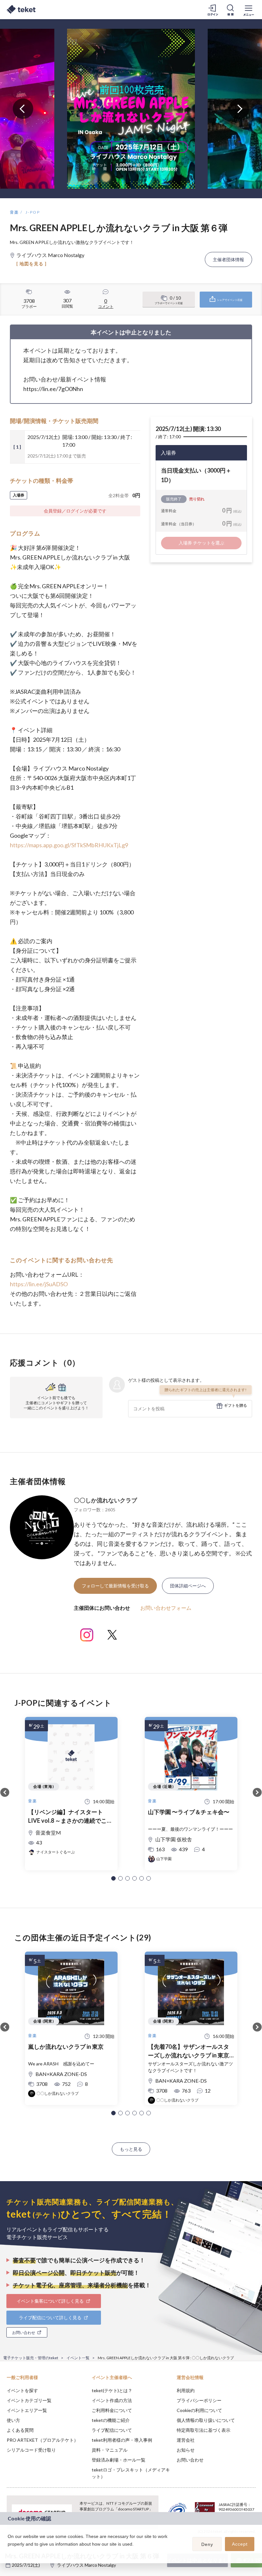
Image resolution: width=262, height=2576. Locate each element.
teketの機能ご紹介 (111, 2420)
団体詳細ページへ (188, 1586)
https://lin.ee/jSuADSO (39, 1284)
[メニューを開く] (249, 10)
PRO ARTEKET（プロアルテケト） (42, 2440)
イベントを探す (22, 2390)
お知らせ (186, 2450)
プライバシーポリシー (199, 2400)
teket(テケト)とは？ (112, 2390)
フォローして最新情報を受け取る (115, 1586)
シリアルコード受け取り (31, 2450)
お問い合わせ (190, 2460)
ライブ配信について (112, 2430)
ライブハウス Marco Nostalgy (86, 2565)
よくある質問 (20, 2430)
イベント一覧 (78, 2358)
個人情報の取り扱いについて (206, 2420)
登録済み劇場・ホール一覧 (119, 2460)
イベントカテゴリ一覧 (29, 2400)
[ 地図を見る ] (31, 264)
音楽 (15, 212)
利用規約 (186, 2390)
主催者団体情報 (228, 259)
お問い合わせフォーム (166, 1608)
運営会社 (186, 2440)
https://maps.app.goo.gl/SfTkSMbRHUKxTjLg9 (69, 845)
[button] (113, 1878)
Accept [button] (240, 2544)
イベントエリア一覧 (27, 2410)
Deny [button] (207, 2544)
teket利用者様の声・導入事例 (122, 2440)
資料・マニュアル (110, 2450)
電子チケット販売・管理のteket (31, 2358)
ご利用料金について (112, 2410)
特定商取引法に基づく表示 (204, 2430)
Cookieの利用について (199, 2410)
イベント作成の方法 (112, 2400)
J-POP (33, 212)
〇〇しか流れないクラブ (105, 1500)
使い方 (13, 2420)
